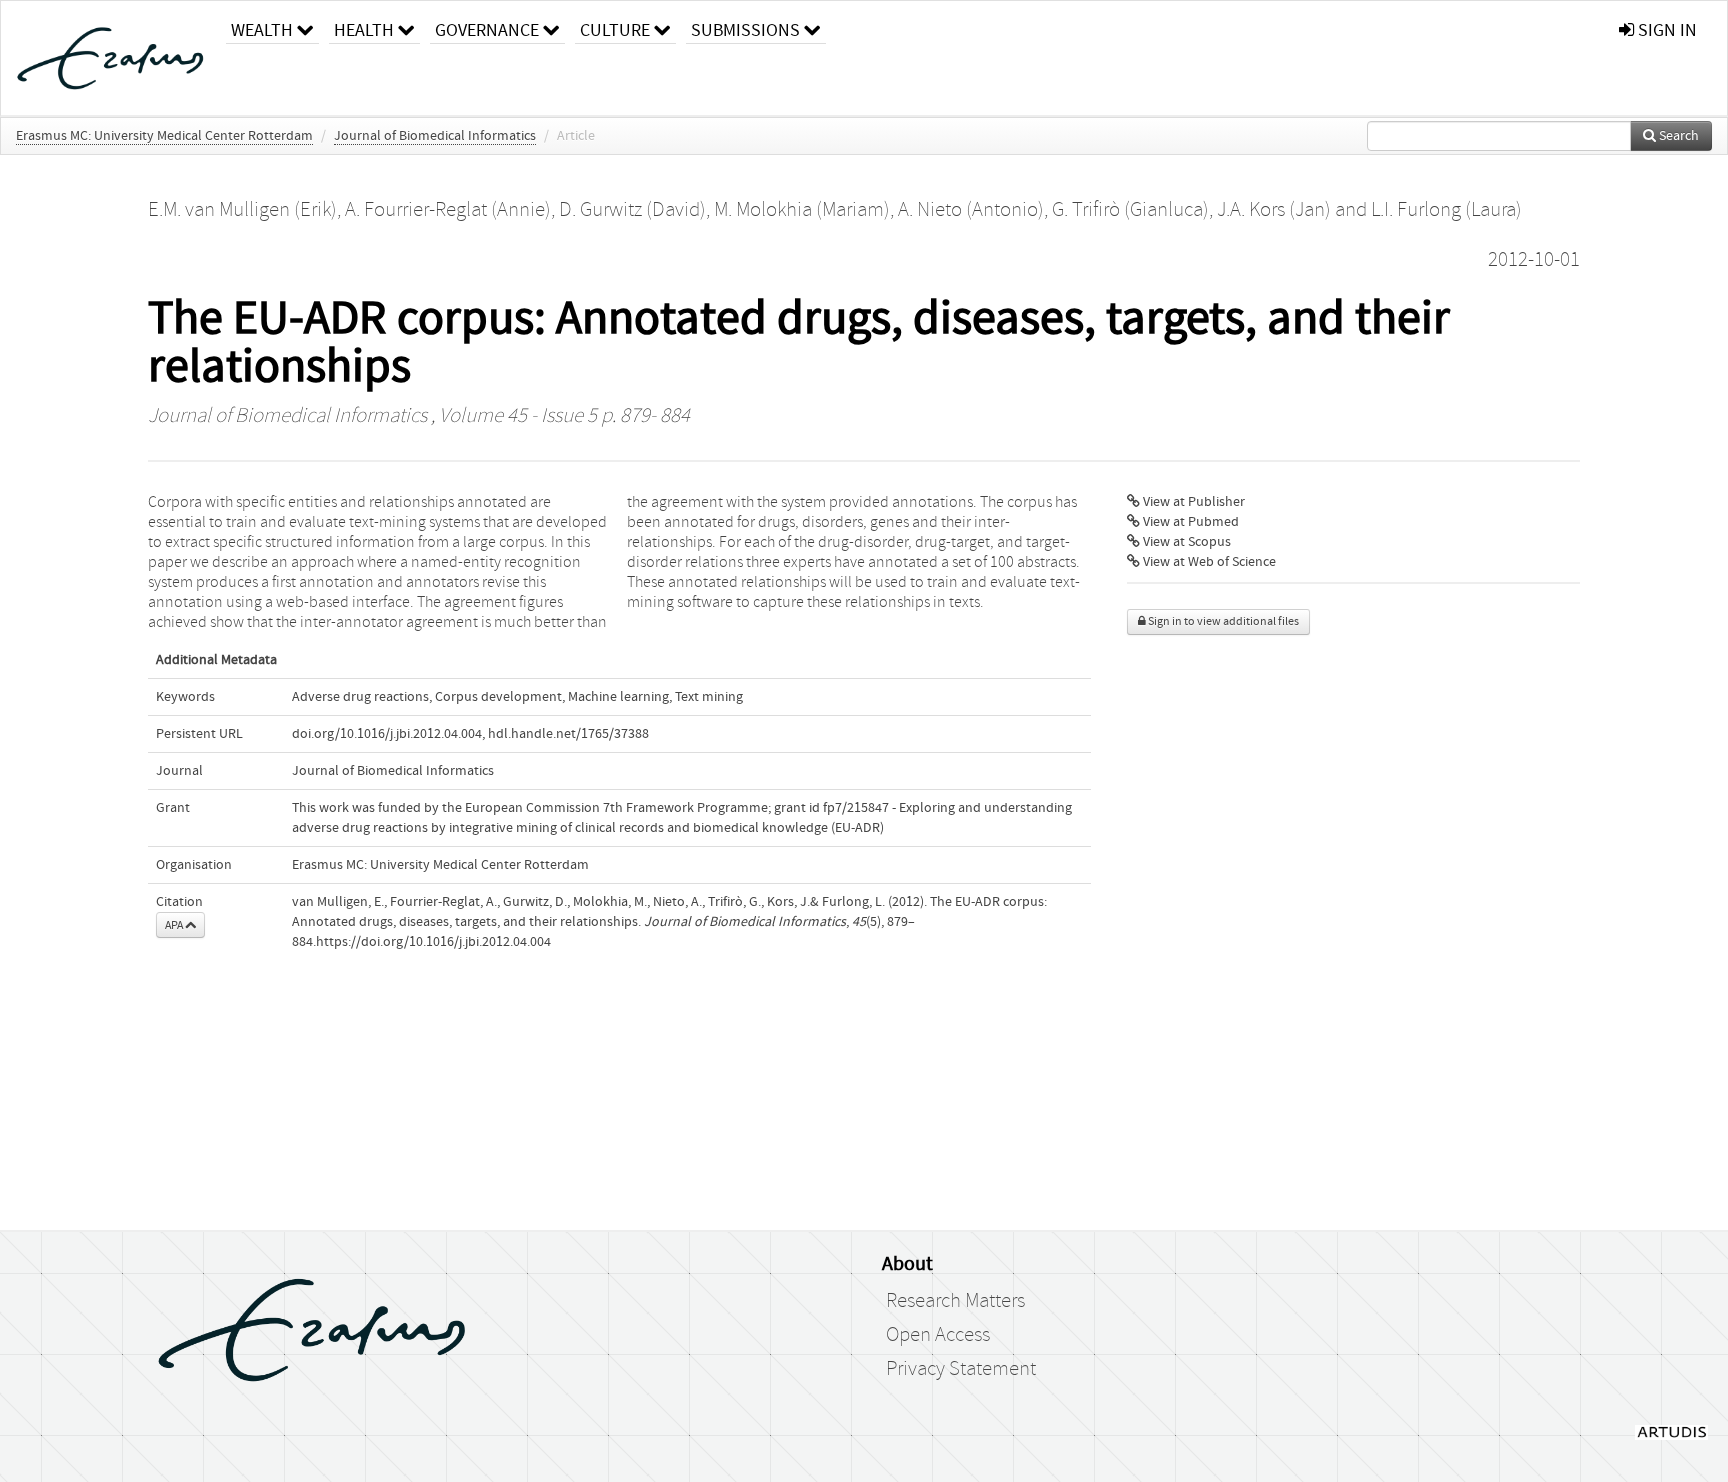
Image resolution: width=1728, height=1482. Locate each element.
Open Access (938, 1335)
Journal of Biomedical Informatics (435, 136)
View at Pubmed (1189, 522)
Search (1677, 136)
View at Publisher (1192, 502)
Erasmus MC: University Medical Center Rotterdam (164, 136)
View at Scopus (1185, 542)
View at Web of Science (1208, 562)
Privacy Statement (961, 1369)
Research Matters (955, 1301)
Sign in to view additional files (1222, 621)
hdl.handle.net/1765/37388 (568, 734)
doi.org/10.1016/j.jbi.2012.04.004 (387, 734)
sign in (1665, 30)
